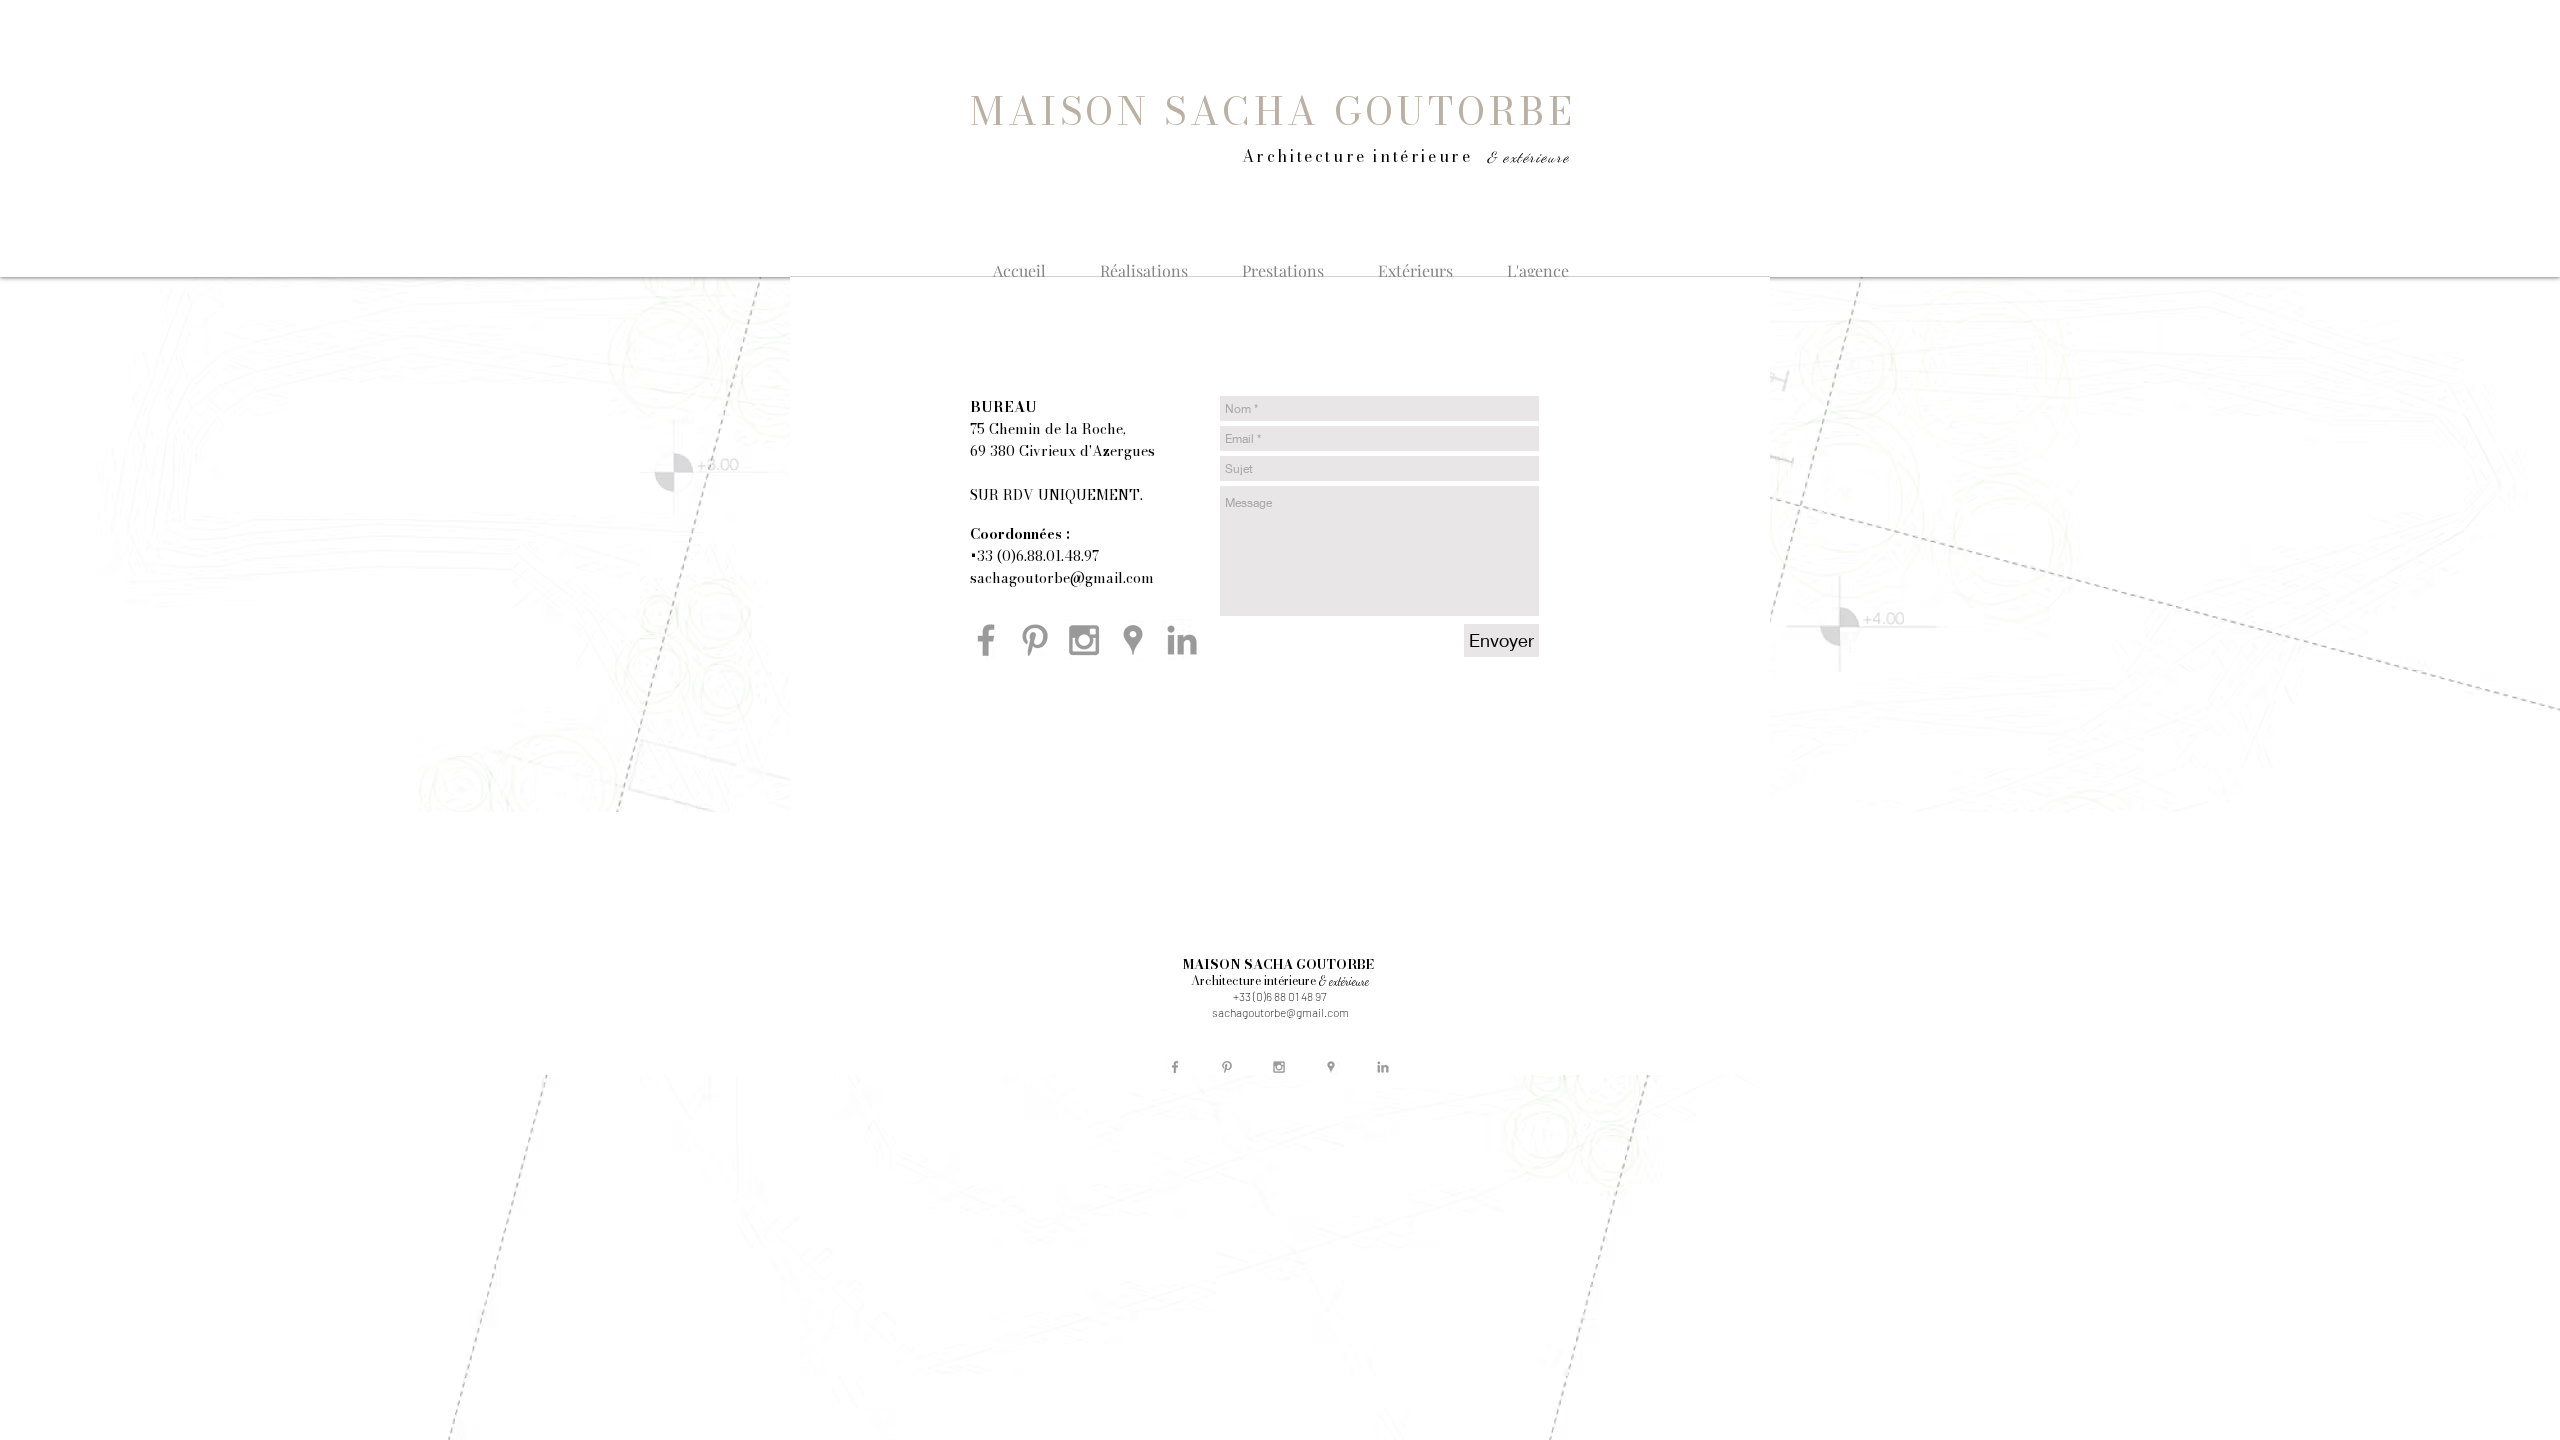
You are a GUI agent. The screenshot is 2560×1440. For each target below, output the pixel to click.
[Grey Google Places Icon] (1133, 640)
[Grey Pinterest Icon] (1035, 640)
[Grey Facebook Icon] (986, 640)
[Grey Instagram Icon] (1084, 640)
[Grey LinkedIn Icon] (1182, 640)
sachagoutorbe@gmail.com (1062, 578)
